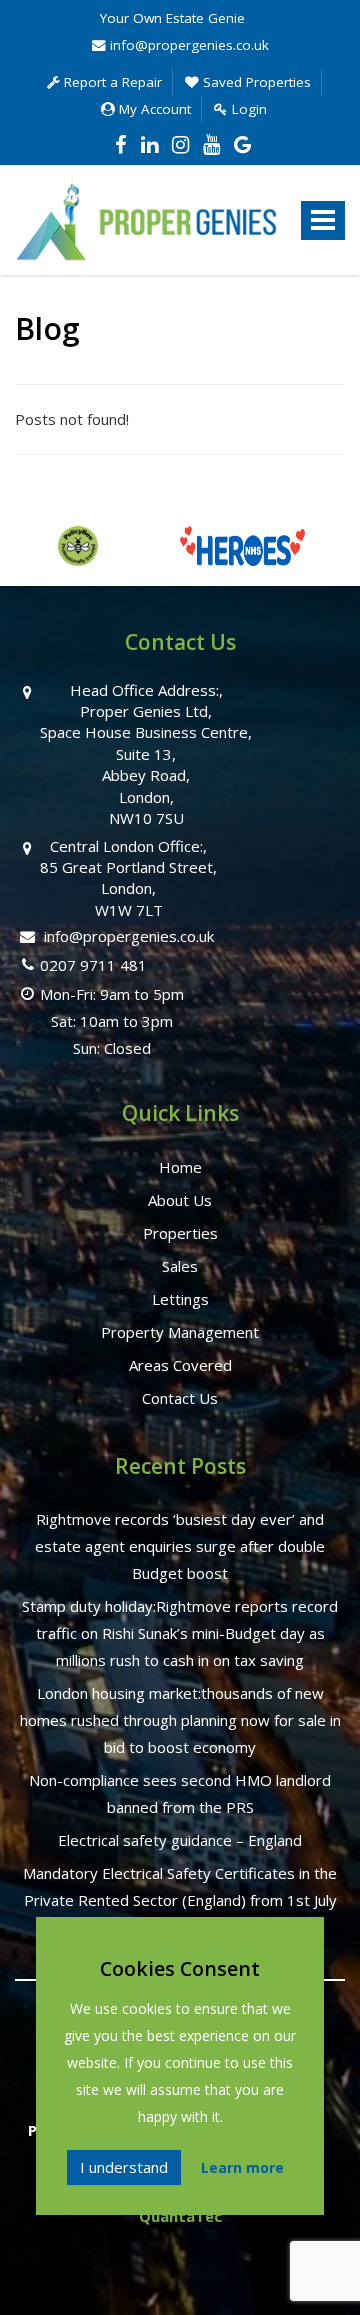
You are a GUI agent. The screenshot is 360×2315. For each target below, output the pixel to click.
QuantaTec (180, 2216)
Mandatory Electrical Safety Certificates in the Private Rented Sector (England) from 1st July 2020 (180, 1900)
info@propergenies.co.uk (187, 45)
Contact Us (180, 1398)
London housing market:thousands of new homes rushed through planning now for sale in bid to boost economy (180, 1720)
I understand (124, 2167)
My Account (153, 109)
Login (247, 109)
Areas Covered (180, 1365)
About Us (180, 1200)
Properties (180, 1233)
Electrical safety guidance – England (180, 1840)
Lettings (180, 1299)
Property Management (180, 1332)
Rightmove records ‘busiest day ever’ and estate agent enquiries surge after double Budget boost (180, 1546)
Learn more (242, 2167)
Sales (180, 1266)
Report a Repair (111, 82)
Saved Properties (255, 82)
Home (180, 1167)
